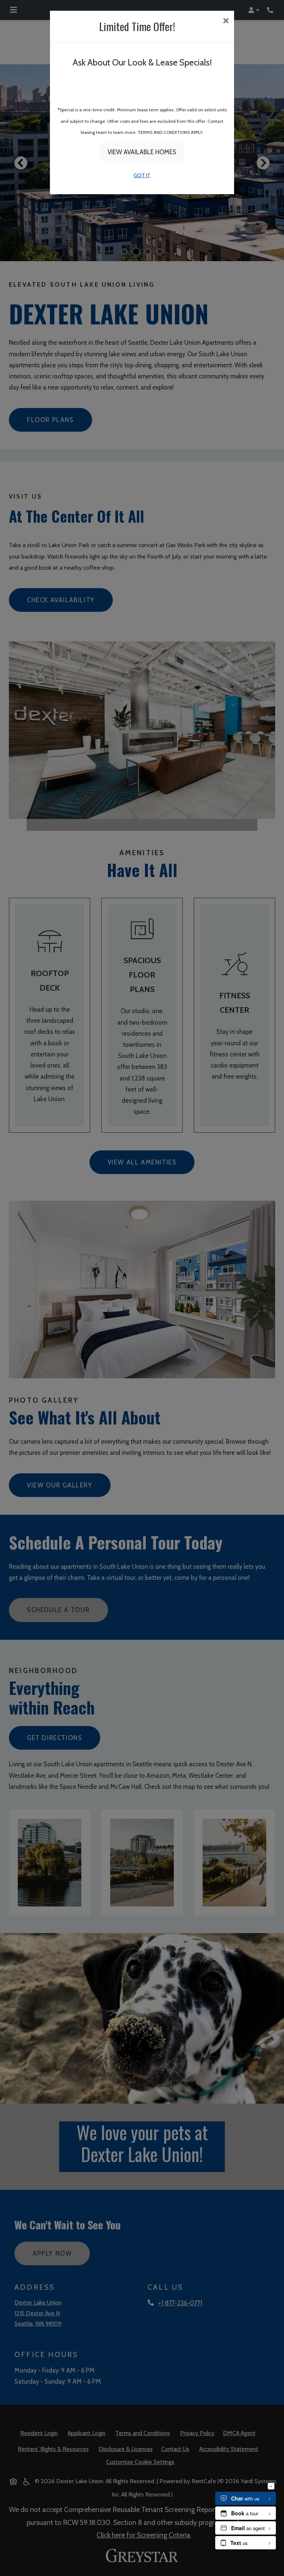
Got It (142, 175)
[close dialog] (226, 21)
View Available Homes (142, 152)
